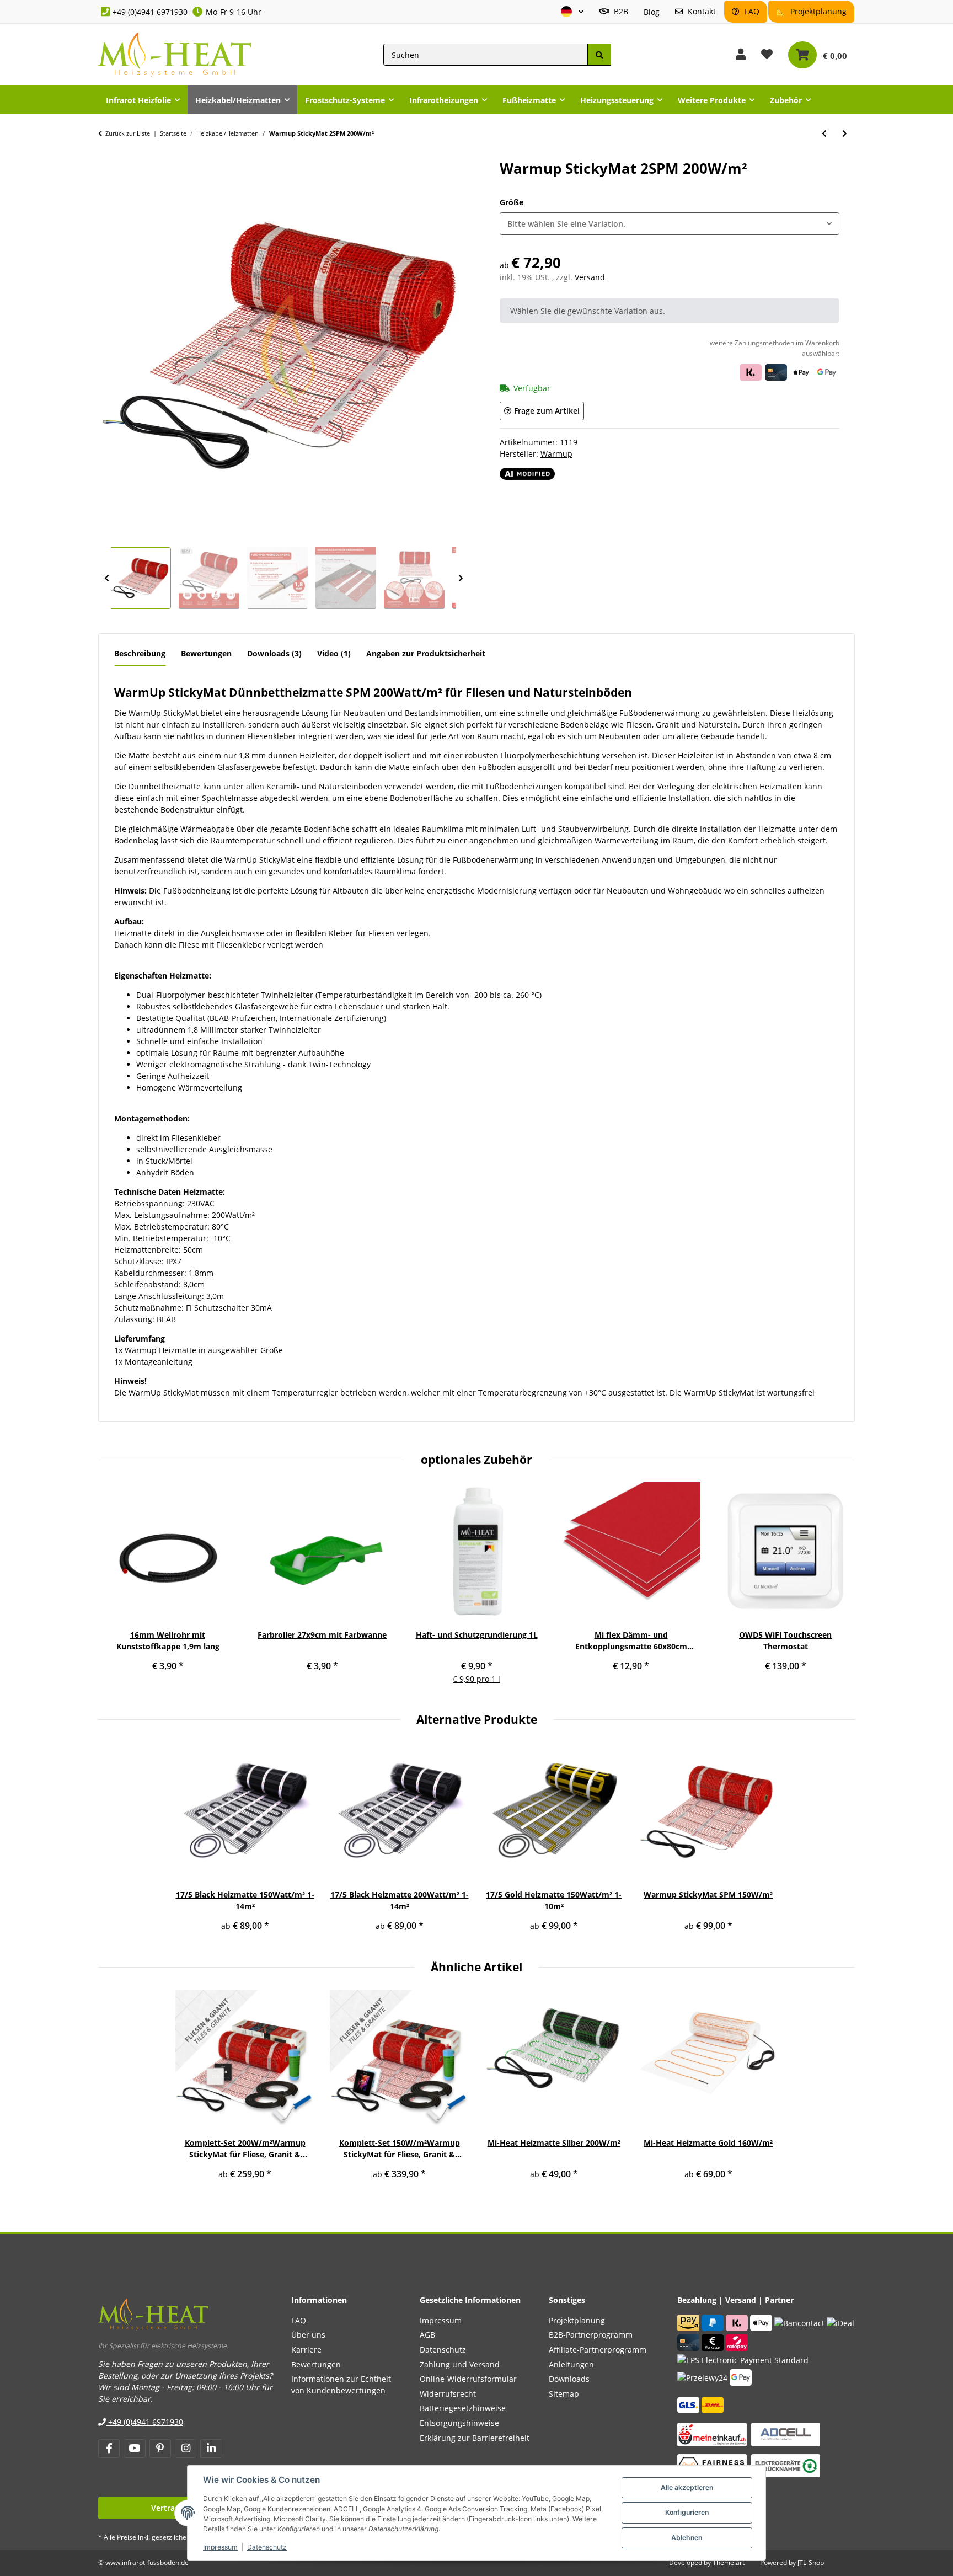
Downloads (569, 2379)
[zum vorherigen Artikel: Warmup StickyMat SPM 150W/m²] (824, 133)
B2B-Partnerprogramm (591, 2335)
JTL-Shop (811, 2562)
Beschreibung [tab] (140, 653)
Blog (652, 12)
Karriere (306, 2350)
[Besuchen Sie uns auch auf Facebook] (109, 2449)
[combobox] (670, 224)
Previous (106, 579)
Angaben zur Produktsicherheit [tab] (426, 653)
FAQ (751, 11)
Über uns (308, 2335)
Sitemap (564, 2394)
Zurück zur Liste (128, 133)
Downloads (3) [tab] (274, 653)
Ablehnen (687, 2538)
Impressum (220, 2547)
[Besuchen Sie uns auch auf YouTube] (134, 2449)
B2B (620, 11)
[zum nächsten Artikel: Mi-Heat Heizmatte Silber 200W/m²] (845, 133)
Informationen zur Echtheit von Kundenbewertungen (341, 2385)
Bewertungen (316, 2364)
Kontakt (701, 11)
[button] (572, 12)
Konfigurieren (687, 2512)
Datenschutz (267, 2547)
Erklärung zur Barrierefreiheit (475, 2438)
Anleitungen (571, 2364)
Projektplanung (817, 11)
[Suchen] (599, 55)
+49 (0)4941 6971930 (150, 12)
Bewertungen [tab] (206, 653)
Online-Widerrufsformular (468, 2379)
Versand (590, 277)
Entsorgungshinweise (459, 2423)
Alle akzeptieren (687, 2487)
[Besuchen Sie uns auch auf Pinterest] (160, 2449)
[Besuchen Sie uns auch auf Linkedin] (211, 2449)
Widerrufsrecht (448, 2394)
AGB (427, 2335)
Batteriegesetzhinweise (463, 2408)
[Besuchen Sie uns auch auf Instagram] (186, 2449)
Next (461, 579)
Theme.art (729, 2562)
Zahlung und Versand (460, 2364)
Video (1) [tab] (334, 653)
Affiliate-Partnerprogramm (598, 2350)
